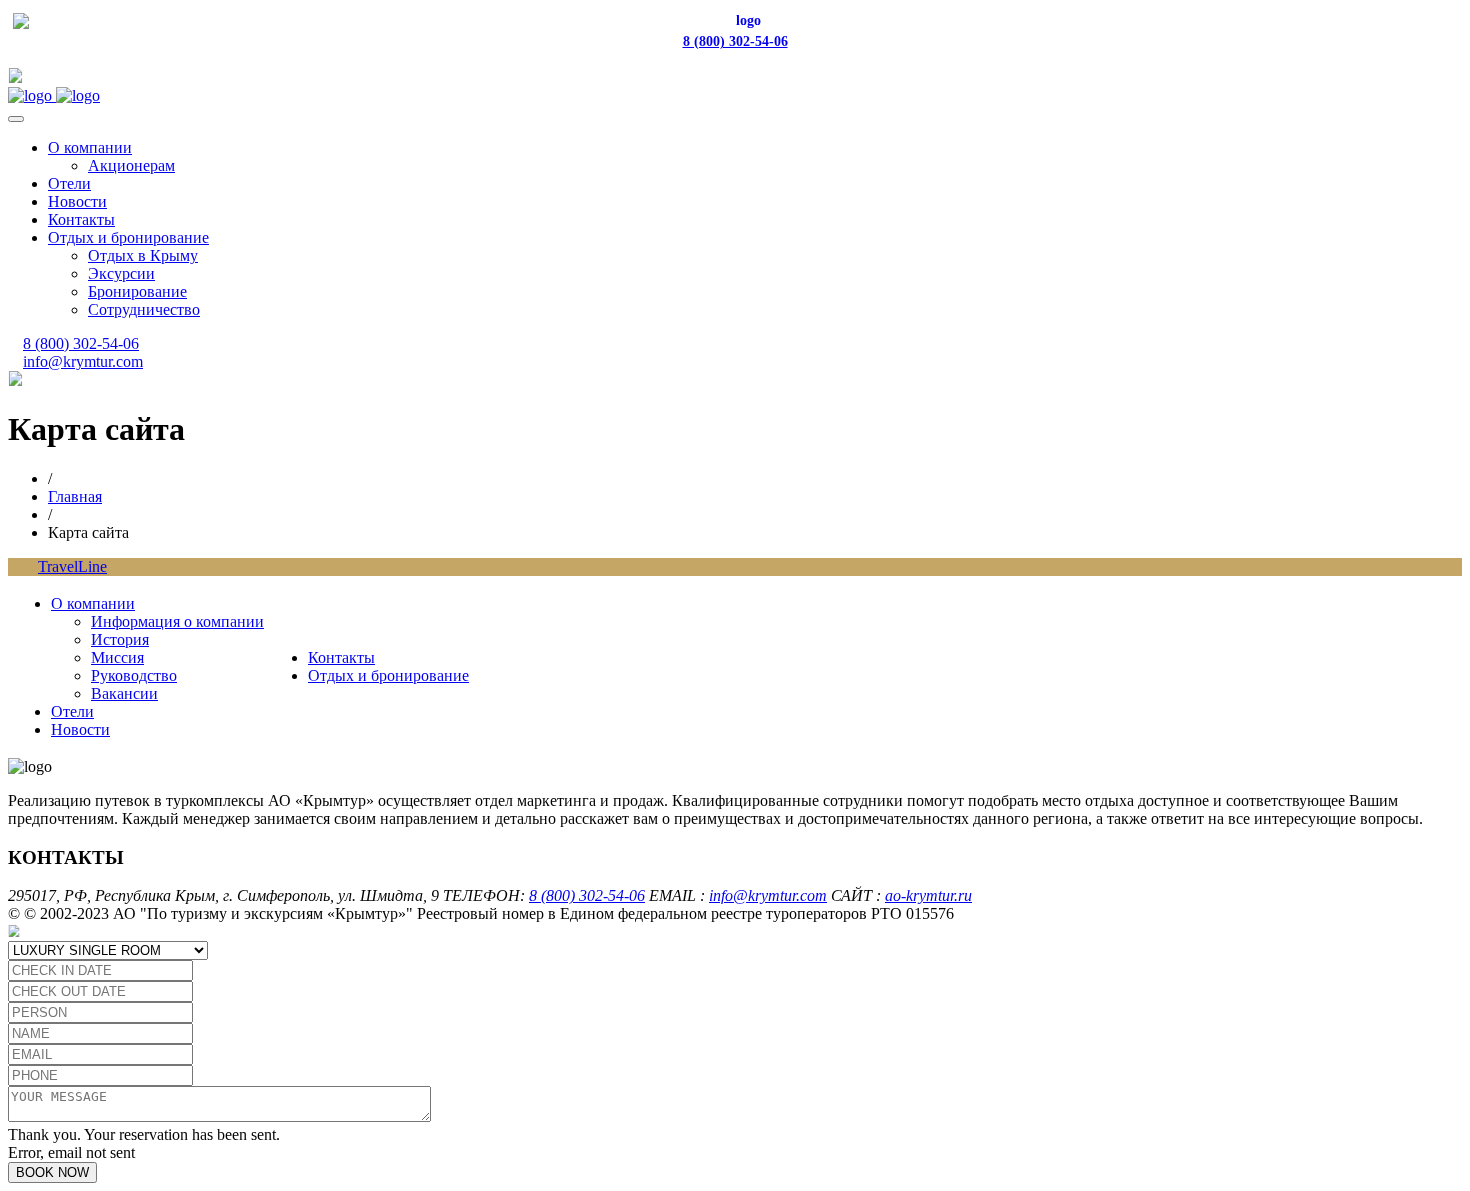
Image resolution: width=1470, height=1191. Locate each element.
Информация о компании (177, 621)
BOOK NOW (52, 1172)
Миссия (117, 657)
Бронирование (137, 291)
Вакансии (124, 693)
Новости (77, 201)
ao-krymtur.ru (928, 895)
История (120, 639)
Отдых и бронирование (128, 237)
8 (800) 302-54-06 (735, 41)
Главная (75, 496)
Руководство (134, 675)
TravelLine (72, 566)
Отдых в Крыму (143, 255)
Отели (69, 183)
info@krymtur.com (83, 361)
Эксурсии (121, 273)
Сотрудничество (144, 309)
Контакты (81, 219)
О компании (90, 147)
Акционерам (131, 165)
